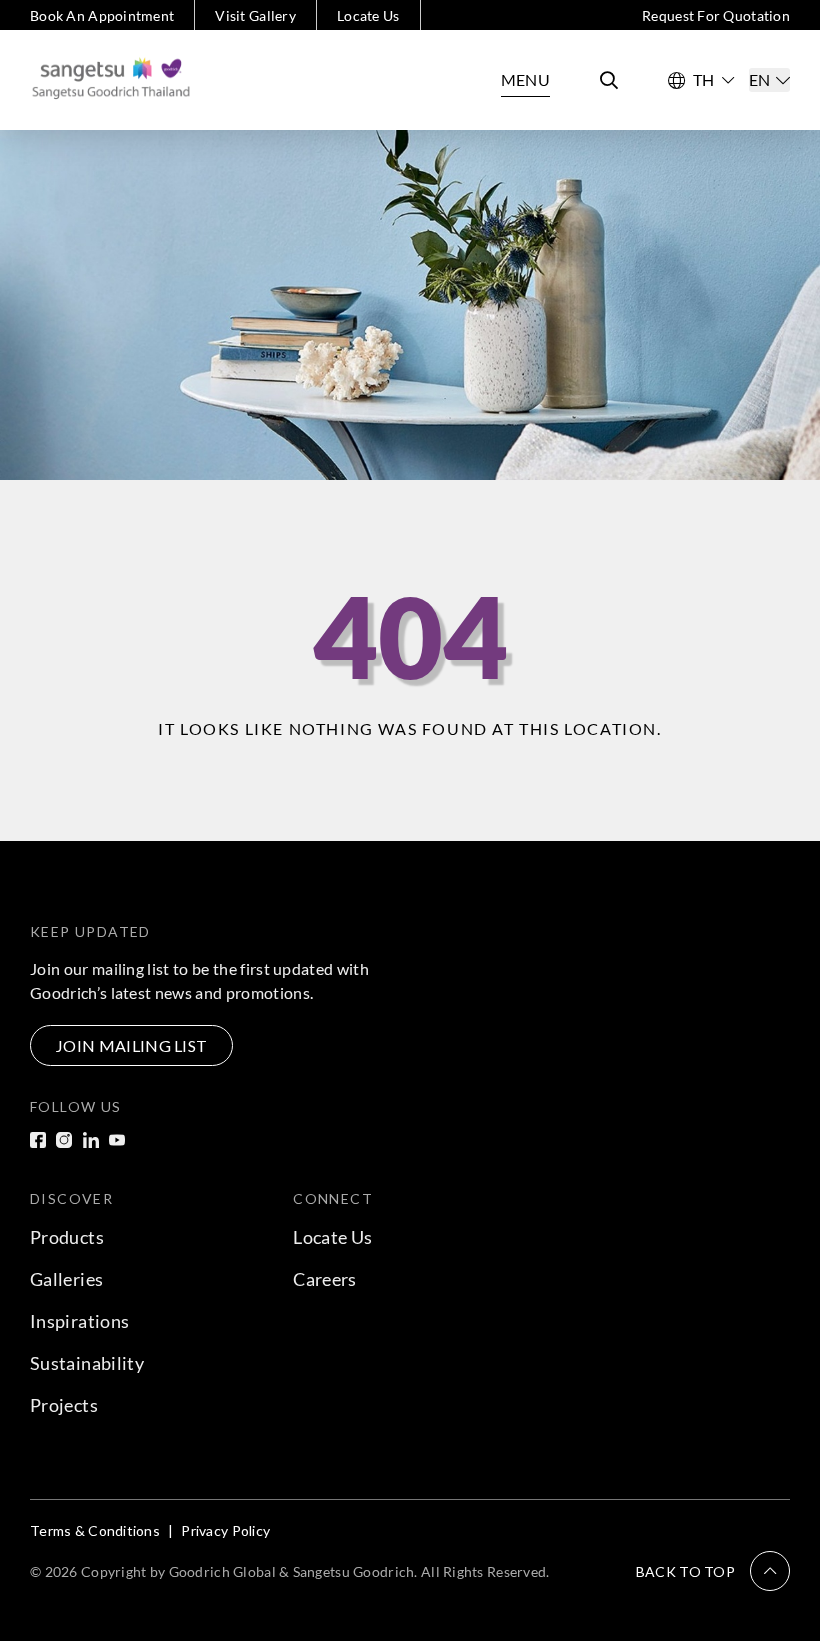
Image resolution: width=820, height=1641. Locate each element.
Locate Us (368, 15)
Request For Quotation (716, 15)
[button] (713, 1571)
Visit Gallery (255, 15)
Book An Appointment (102, 15)
